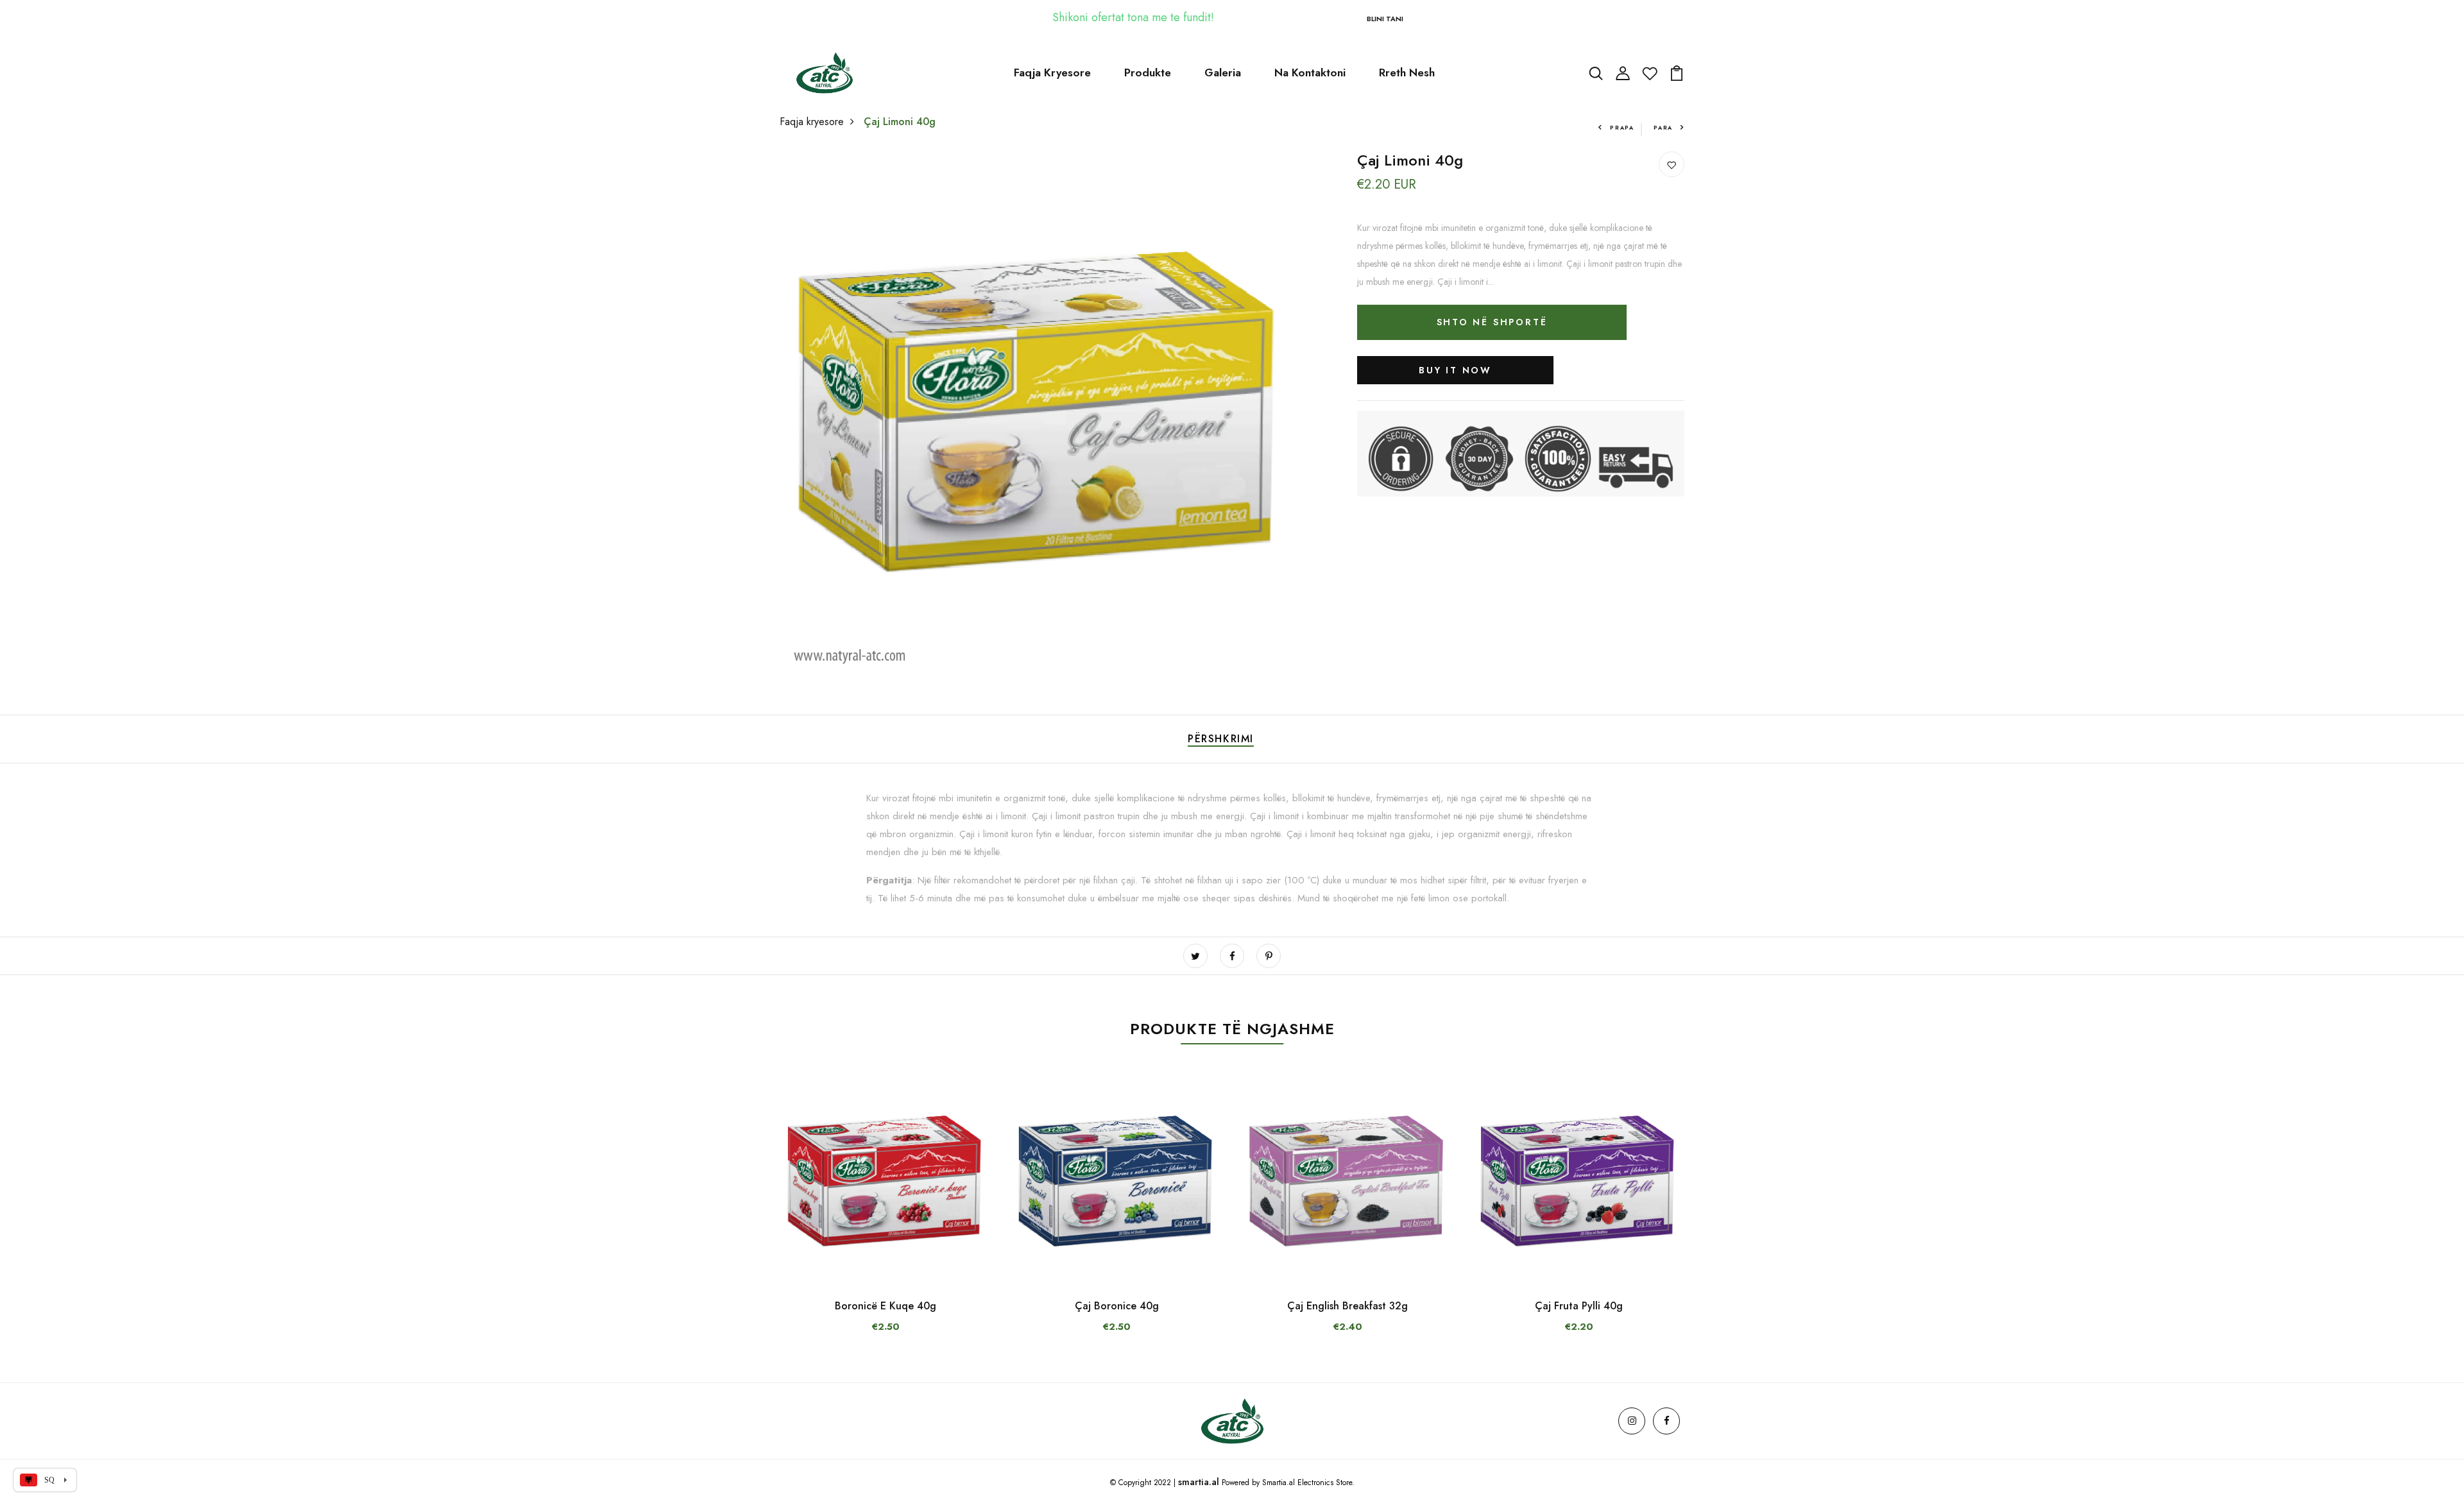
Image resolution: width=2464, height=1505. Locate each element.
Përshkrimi (1221, 739)
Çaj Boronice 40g (1117, 1306)
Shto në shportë (1492, 321)
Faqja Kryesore (1052, 72)
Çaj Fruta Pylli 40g (1579, 1306)
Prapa (1622, 127)
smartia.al (1199, 1482)
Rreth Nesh (1407, 72)
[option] (886, 1216)
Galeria (1223, 72)
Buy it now (1455, 370)
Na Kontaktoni (1310, 72)
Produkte (1148, 72)
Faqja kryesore (812, 122)
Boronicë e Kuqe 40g (886, 1306)
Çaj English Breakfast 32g (1347, 1306)
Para (1663, 127)
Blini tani (1385, 19)
